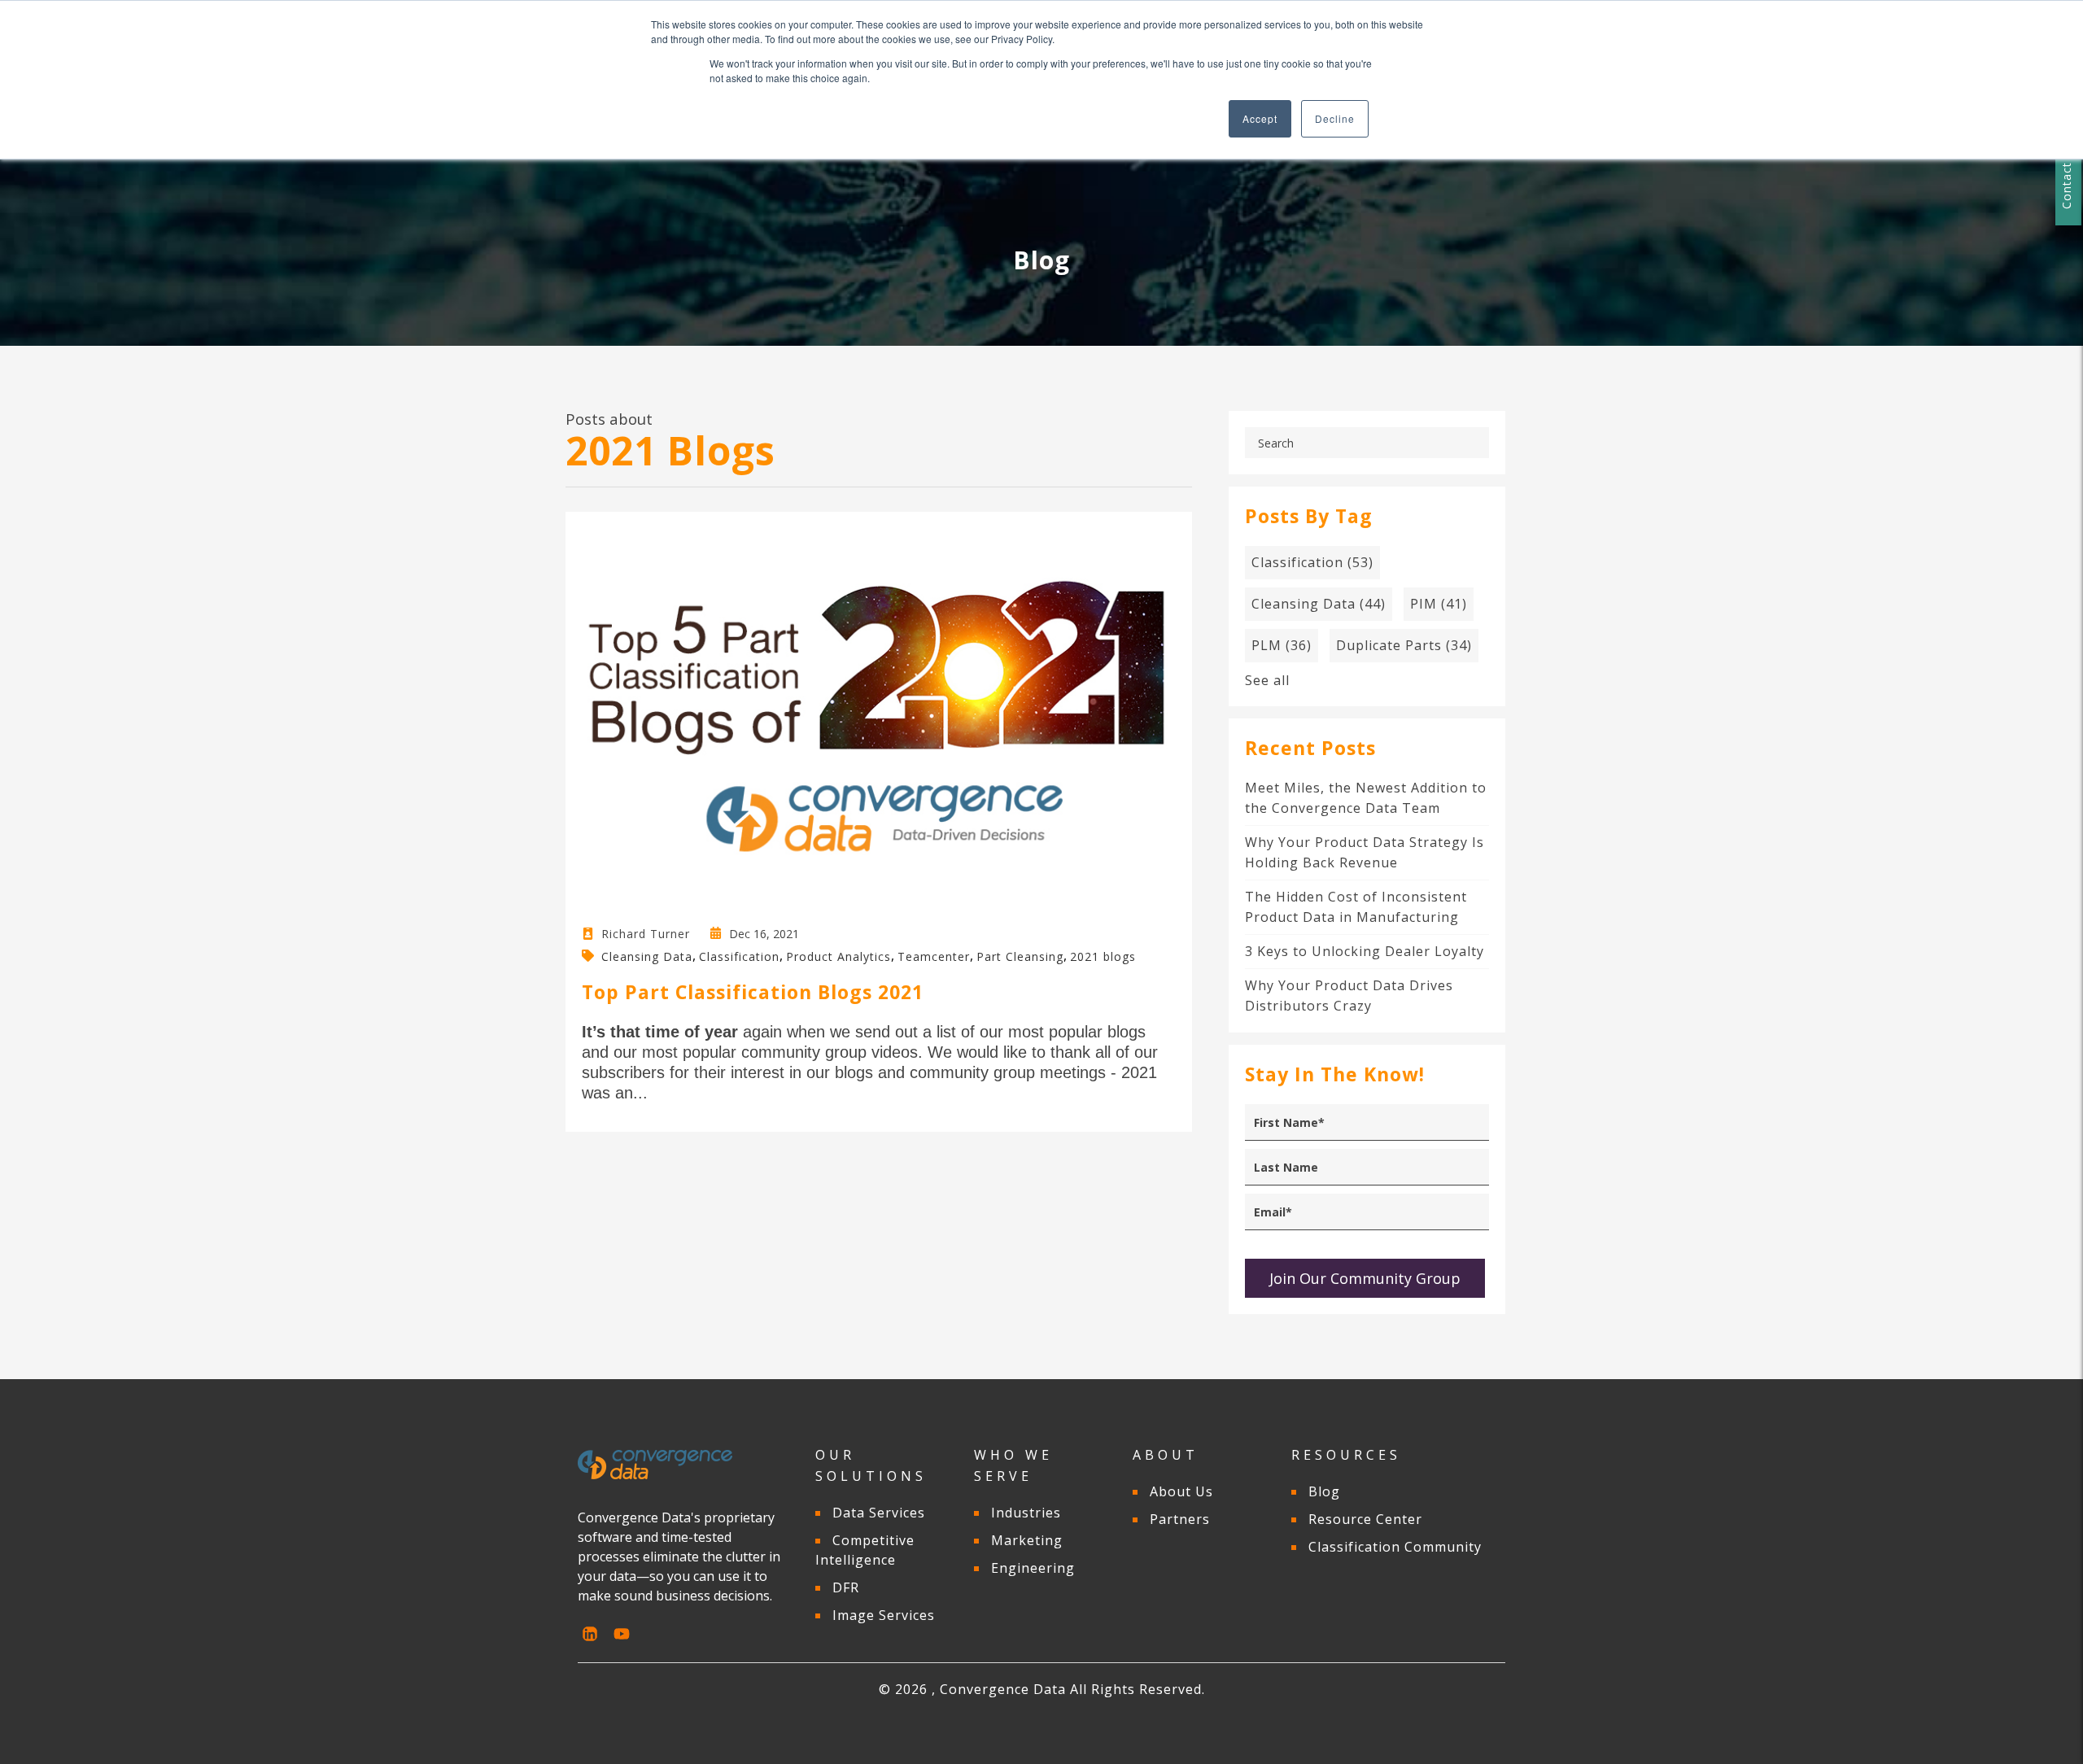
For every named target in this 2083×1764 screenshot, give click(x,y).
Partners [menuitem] (1180, 1519)
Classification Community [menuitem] (1395, 1547)
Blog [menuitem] (1324, 1491)
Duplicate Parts (1404, 645)
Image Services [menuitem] (884, 1615)
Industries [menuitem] (1026, 1513)
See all (1267, 680)
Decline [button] (1335, 118)
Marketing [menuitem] (1027, 1540)
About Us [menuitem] (1181, 1491)
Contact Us (2066, 176)
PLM (1282, 645)
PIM (1439, 604)
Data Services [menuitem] (879, 1513)
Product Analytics (838, 956)
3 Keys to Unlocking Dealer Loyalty (1365, 951)
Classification (739, 956)
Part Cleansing (1020, 956)
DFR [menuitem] (846, 1587)
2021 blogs (1103, 956)
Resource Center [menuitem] (1365, 1519)
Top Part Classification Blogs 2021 (753, 992)
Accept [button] (1260, 118)
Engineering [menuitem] (1033, 1568)
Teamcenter (934, 956)
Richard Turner (646, 934)
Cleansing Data (647, 956)
